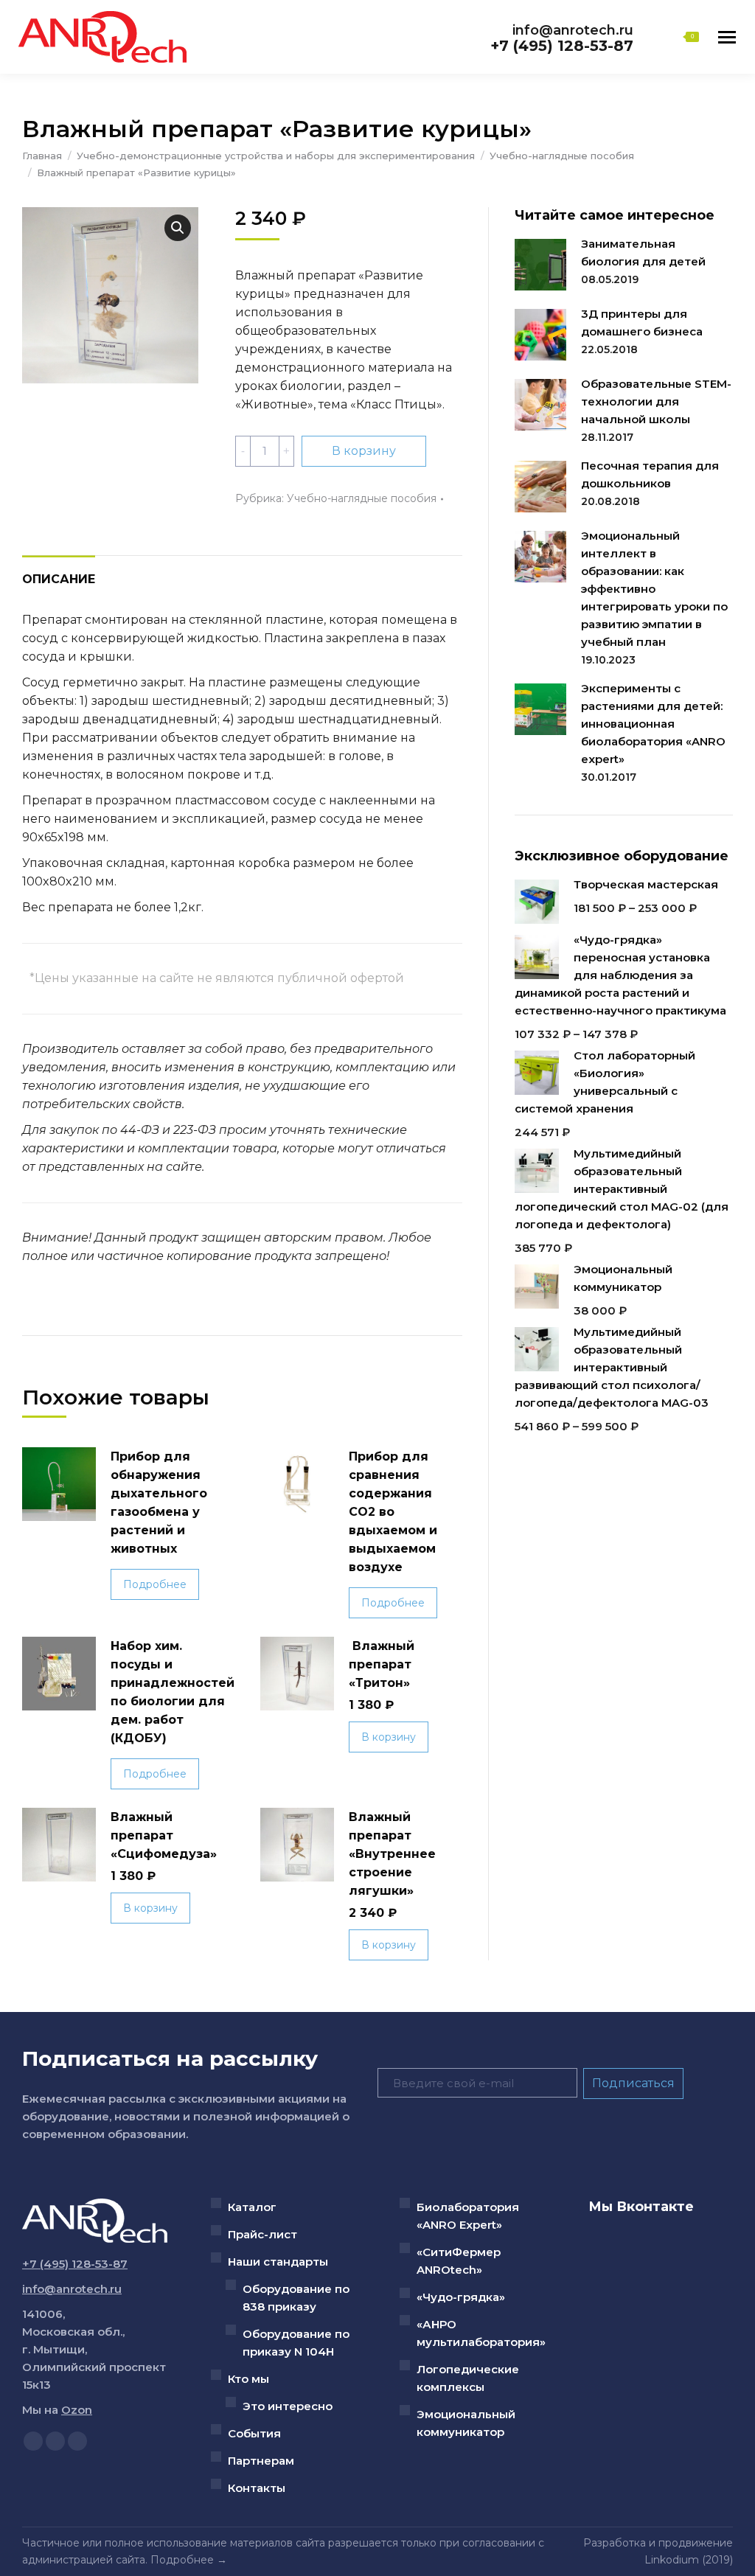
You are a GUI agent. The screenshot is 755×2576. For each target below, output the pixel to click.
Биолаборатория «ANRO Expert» (468, 2216)
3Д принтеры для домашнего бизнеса (642, 323)
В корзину (364, 451)
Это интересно (288, 2406)
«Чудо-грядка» (461, 2297)
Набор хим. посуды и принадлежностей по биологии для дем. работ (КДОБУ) (173, 1692)
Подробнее (155, 1584)
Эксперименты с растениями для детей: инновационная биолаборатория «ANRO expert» (653, 724)
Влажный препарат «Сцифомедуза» (164, 1835)
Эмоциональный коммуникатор (466, 2423)
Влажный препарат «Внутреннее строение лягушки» (392, 1854)
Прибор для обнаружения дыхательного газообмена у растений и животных (159, 1503)
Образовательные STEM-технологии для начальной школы (656, 401)
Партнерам (261, 2461)
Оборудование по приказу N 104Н (296, 2343)
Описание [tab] (59, 579)
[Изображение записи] (540, 265)
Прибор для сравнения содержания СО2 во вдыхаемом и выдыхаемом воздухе (393, 1512)
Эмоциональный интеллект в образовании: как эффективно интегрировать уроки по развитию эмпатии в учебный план (654, 589)
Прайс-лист (262, 2234)
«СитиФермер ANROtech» (459, 2261)
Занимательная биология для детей (643, 253)
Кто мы (248, 2379)
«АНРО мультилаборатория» (481, 2333)
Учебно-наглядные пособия (362, 498)
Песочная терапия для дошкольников (650, 474)
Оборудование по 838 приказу (296, 2298)
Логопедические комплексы (468, 2378)
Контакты (257, 2488)
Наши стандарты (278, 2262)
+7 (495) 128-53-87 (562, 46)
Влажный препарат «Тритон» (382, 1664)
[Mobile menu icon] (727, 37)
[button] (178, 228)
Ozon (77, 2410)
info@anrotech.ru (573, 30)
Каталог (252, 2207)
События (254, 2433)
